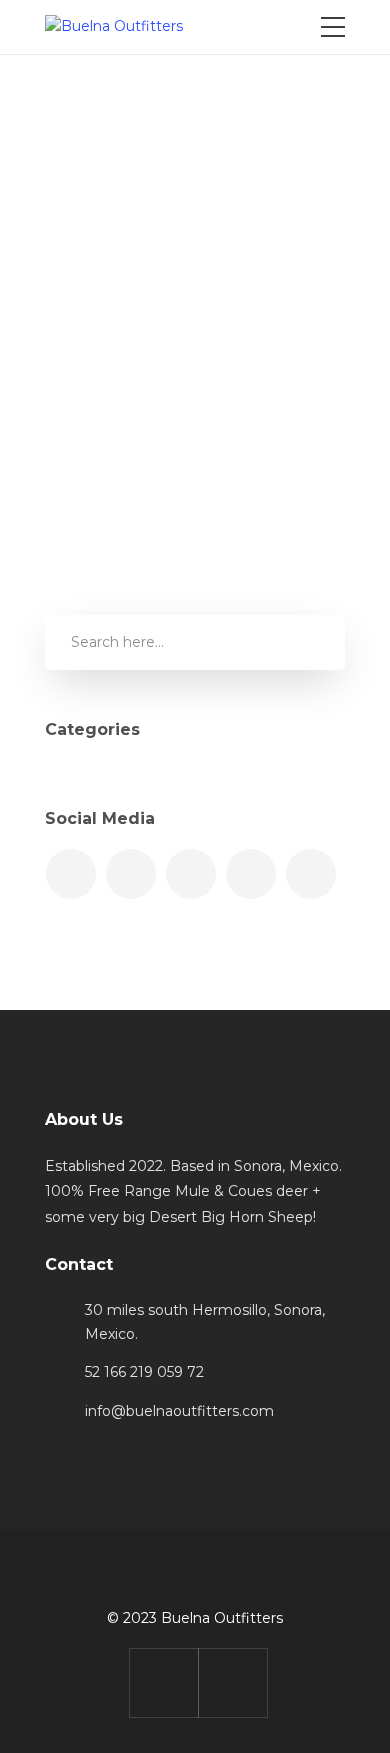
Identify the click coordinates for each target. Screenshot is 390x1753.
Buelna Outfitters (164, 190)
